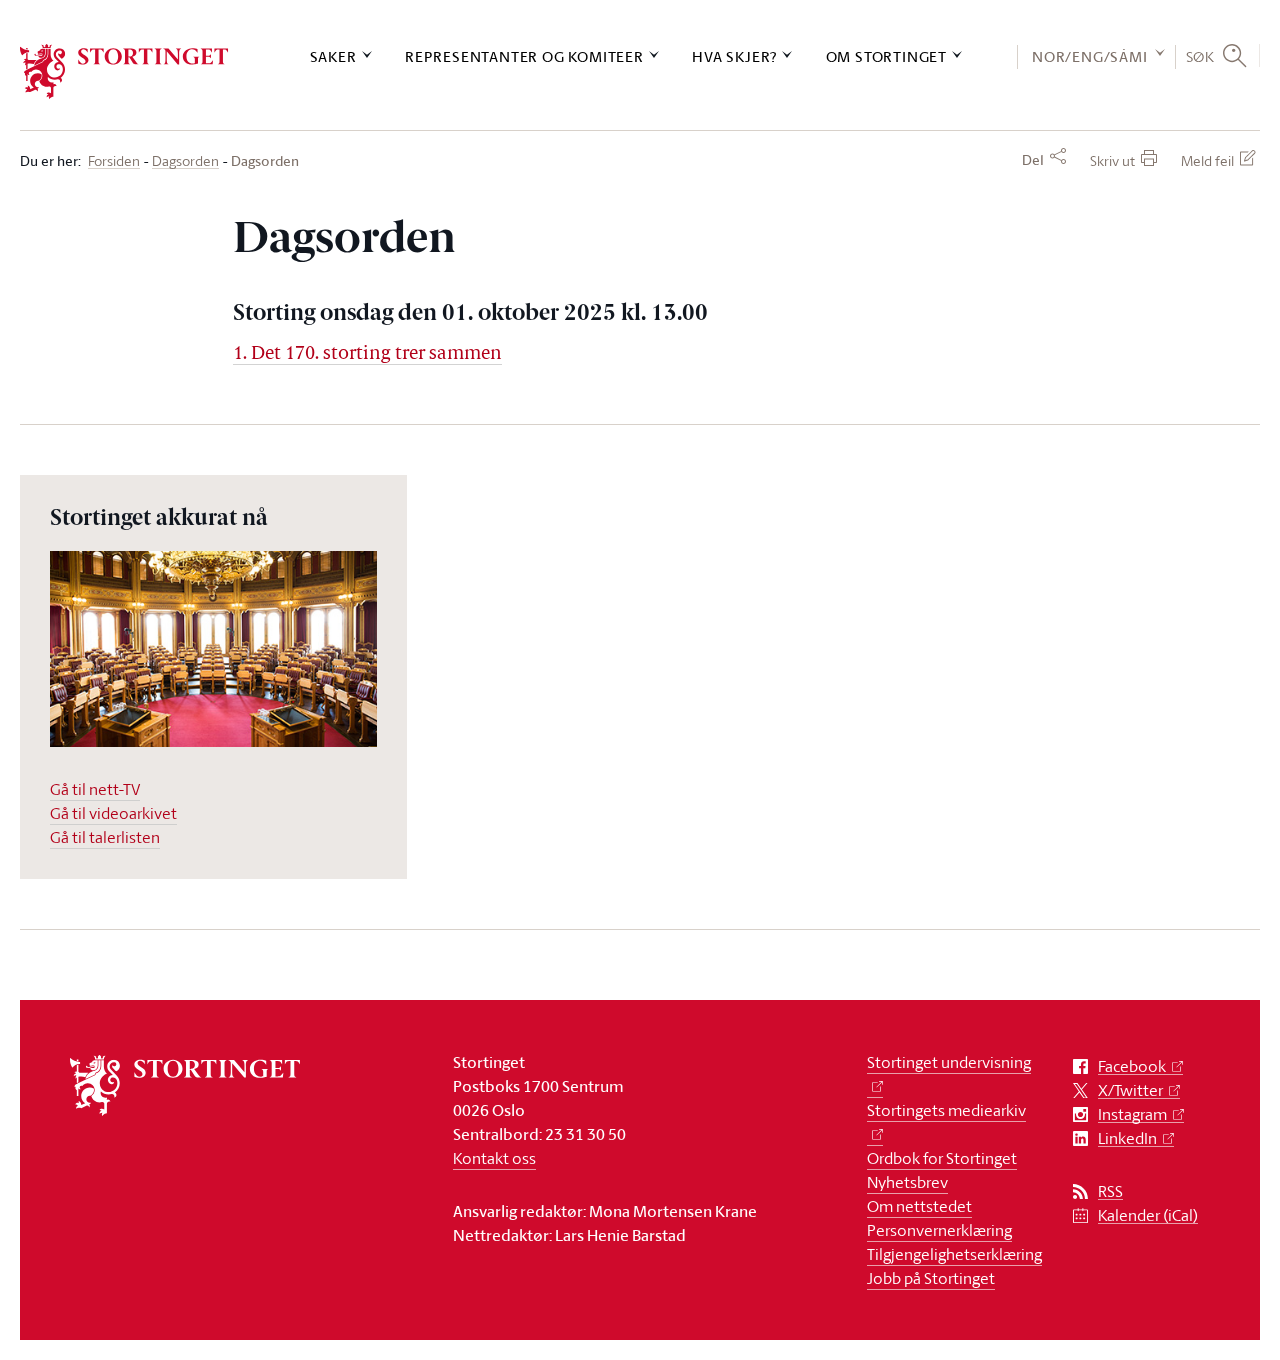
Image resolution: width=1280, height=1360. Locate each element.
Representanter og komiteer (524, 56)
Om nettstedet (919, 1206)
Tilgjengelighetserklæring (954, 1254)
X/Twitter (1130, 1090)
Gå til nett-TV (95, 789)
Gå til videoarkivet (113, 813)
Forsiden (114, 161)
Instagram (1132, 1114)
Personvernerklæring (939, 1230)
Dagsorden (185, 161)
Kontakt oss (494, 1158)
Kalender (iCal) (1148, 1215)
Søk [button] (1200, 56)
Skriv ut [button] (1112, 160)
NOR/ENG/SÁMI (1090, 56)
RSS (1110, 1191)
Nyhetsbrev (907, 1182)
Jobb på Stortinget (931, 1278)
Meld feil (1207, 160)
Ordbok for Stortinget (942, 1158)
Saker (333, 56)
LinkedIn (1127, 1138)
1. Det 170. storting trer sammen (367, 354)
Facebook (1132, 1066)
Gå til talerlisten (105, 837)
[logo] (124, 71)
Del (1033, 160)
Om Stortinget (886, 56)
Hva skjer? (734, 56)
